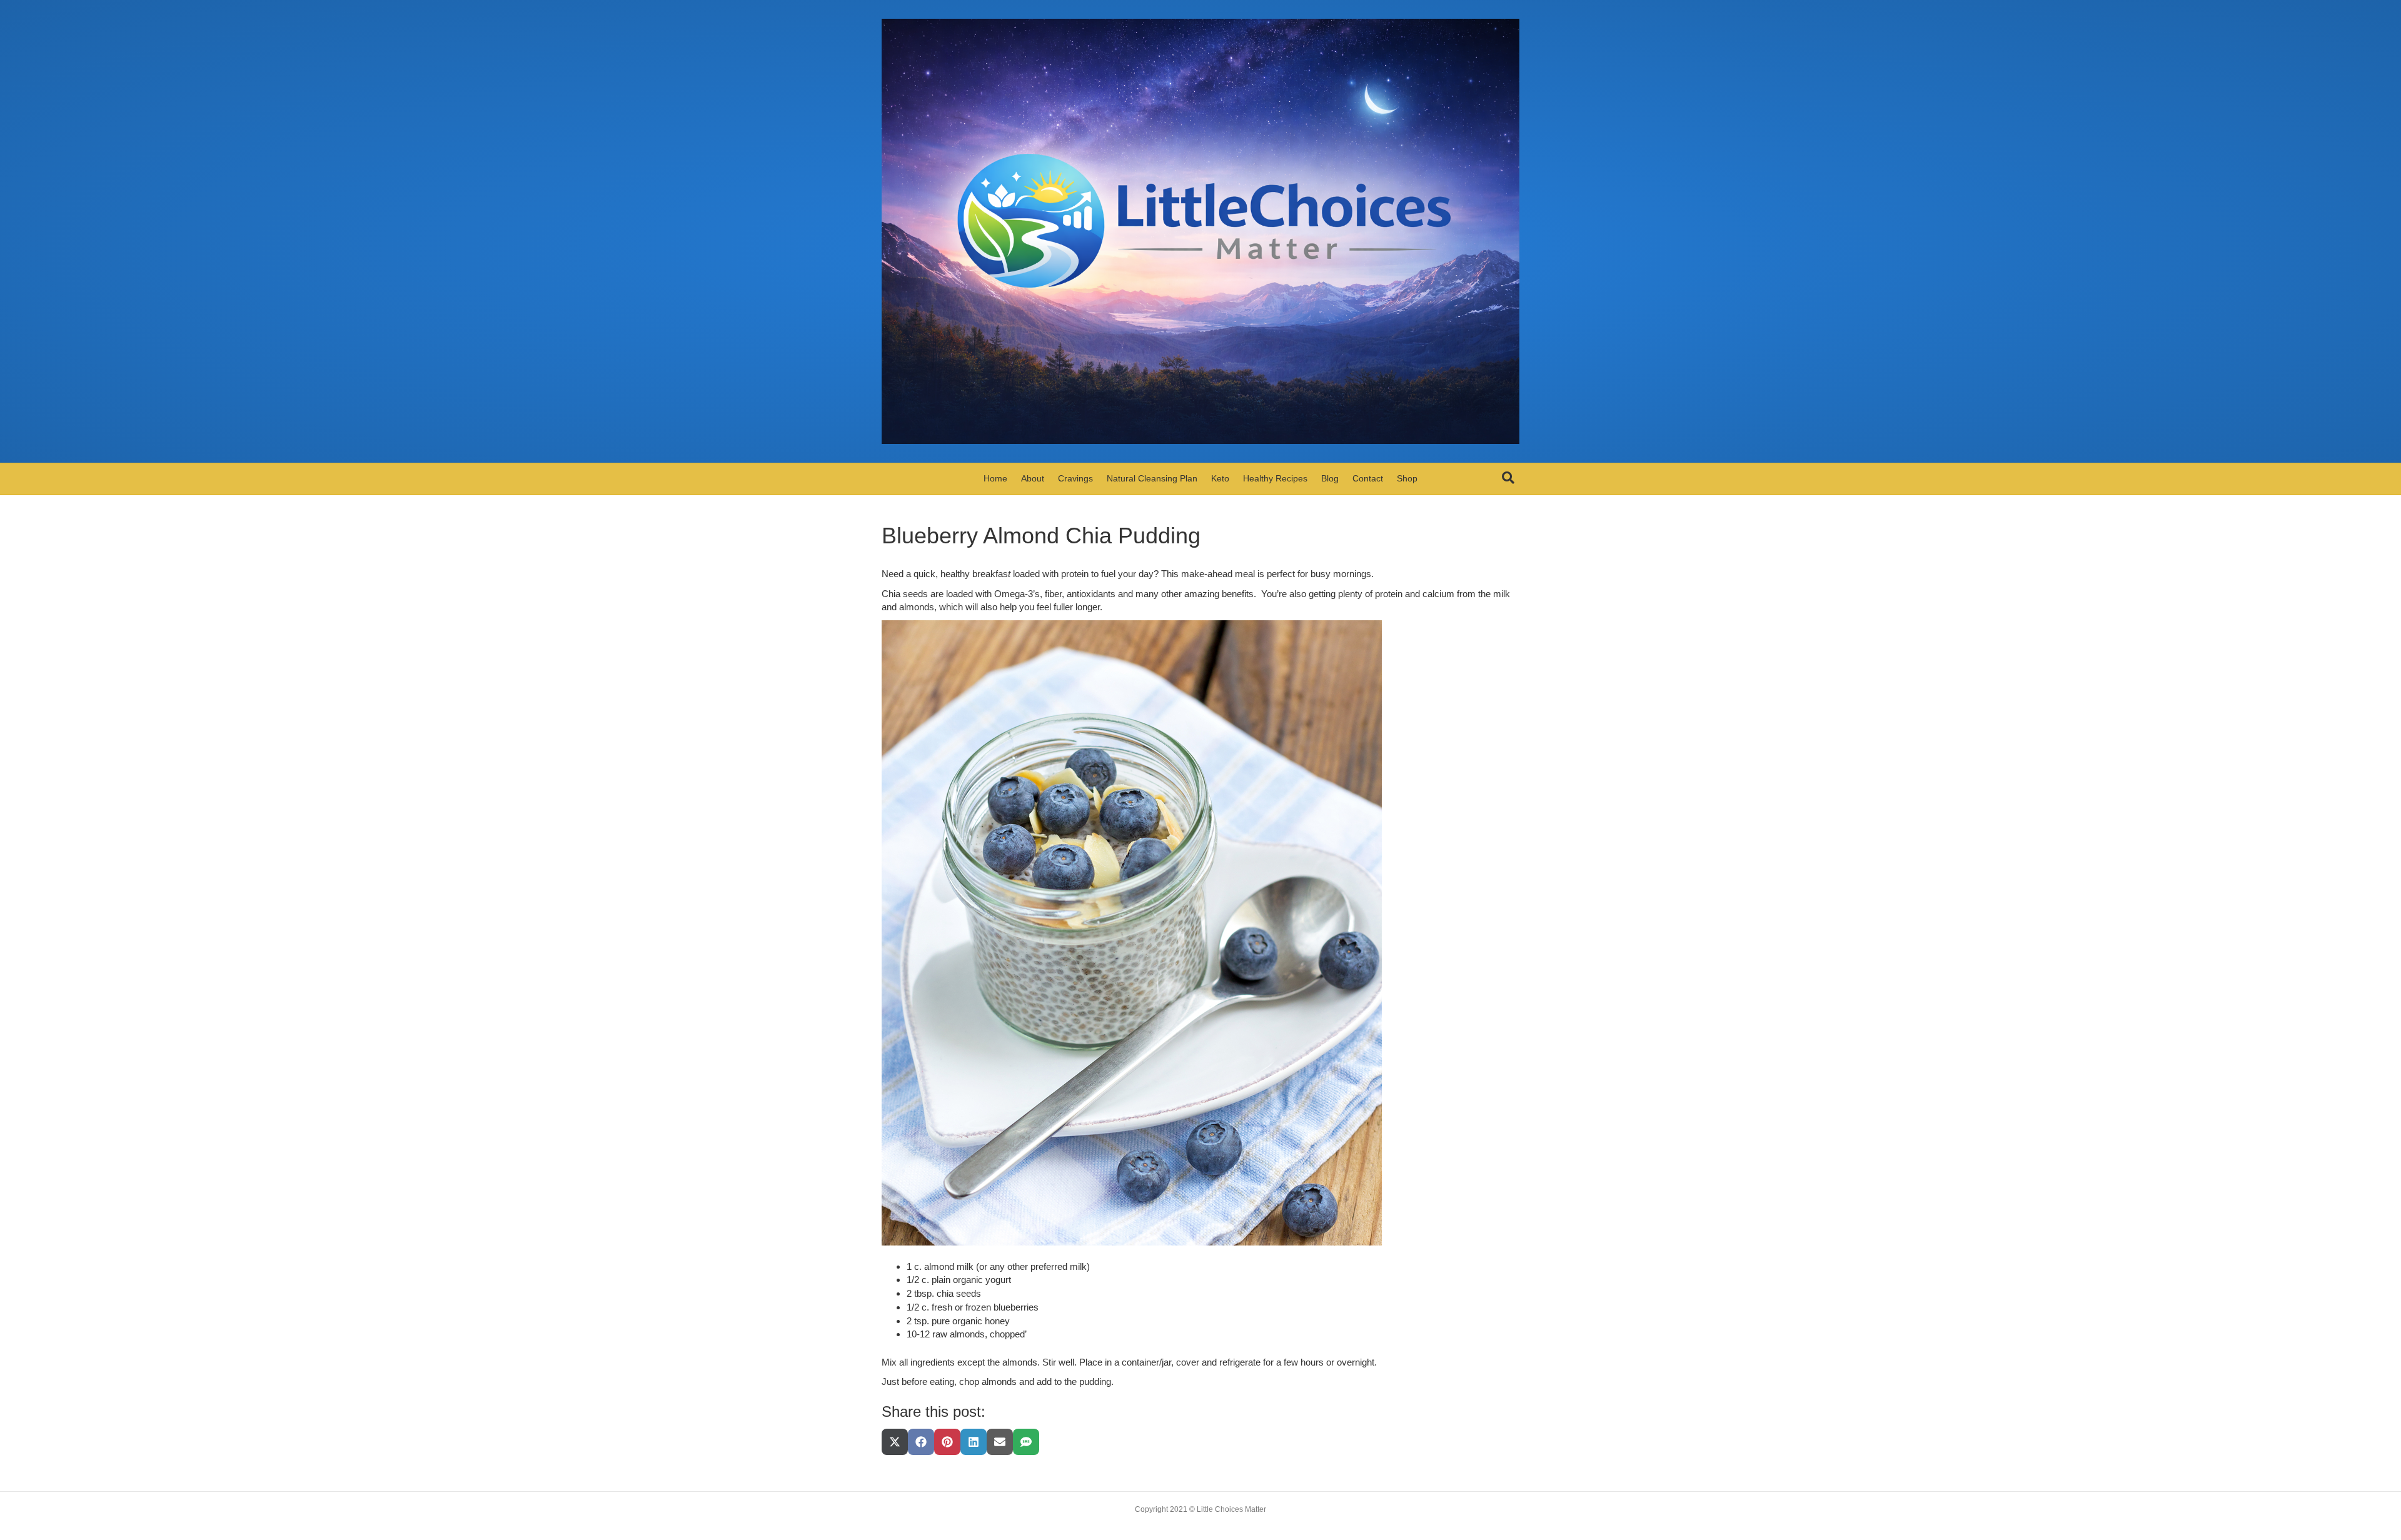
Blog (1330, 478)
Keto (1220, 478)
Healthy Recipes (1275, 478)
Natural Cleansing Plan (1152, 478)
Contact (1368, 478)
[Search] (1508, 478)
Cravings (1075, 478)
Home (995, 478)
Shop (1407, 478)
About (1033, 478)
